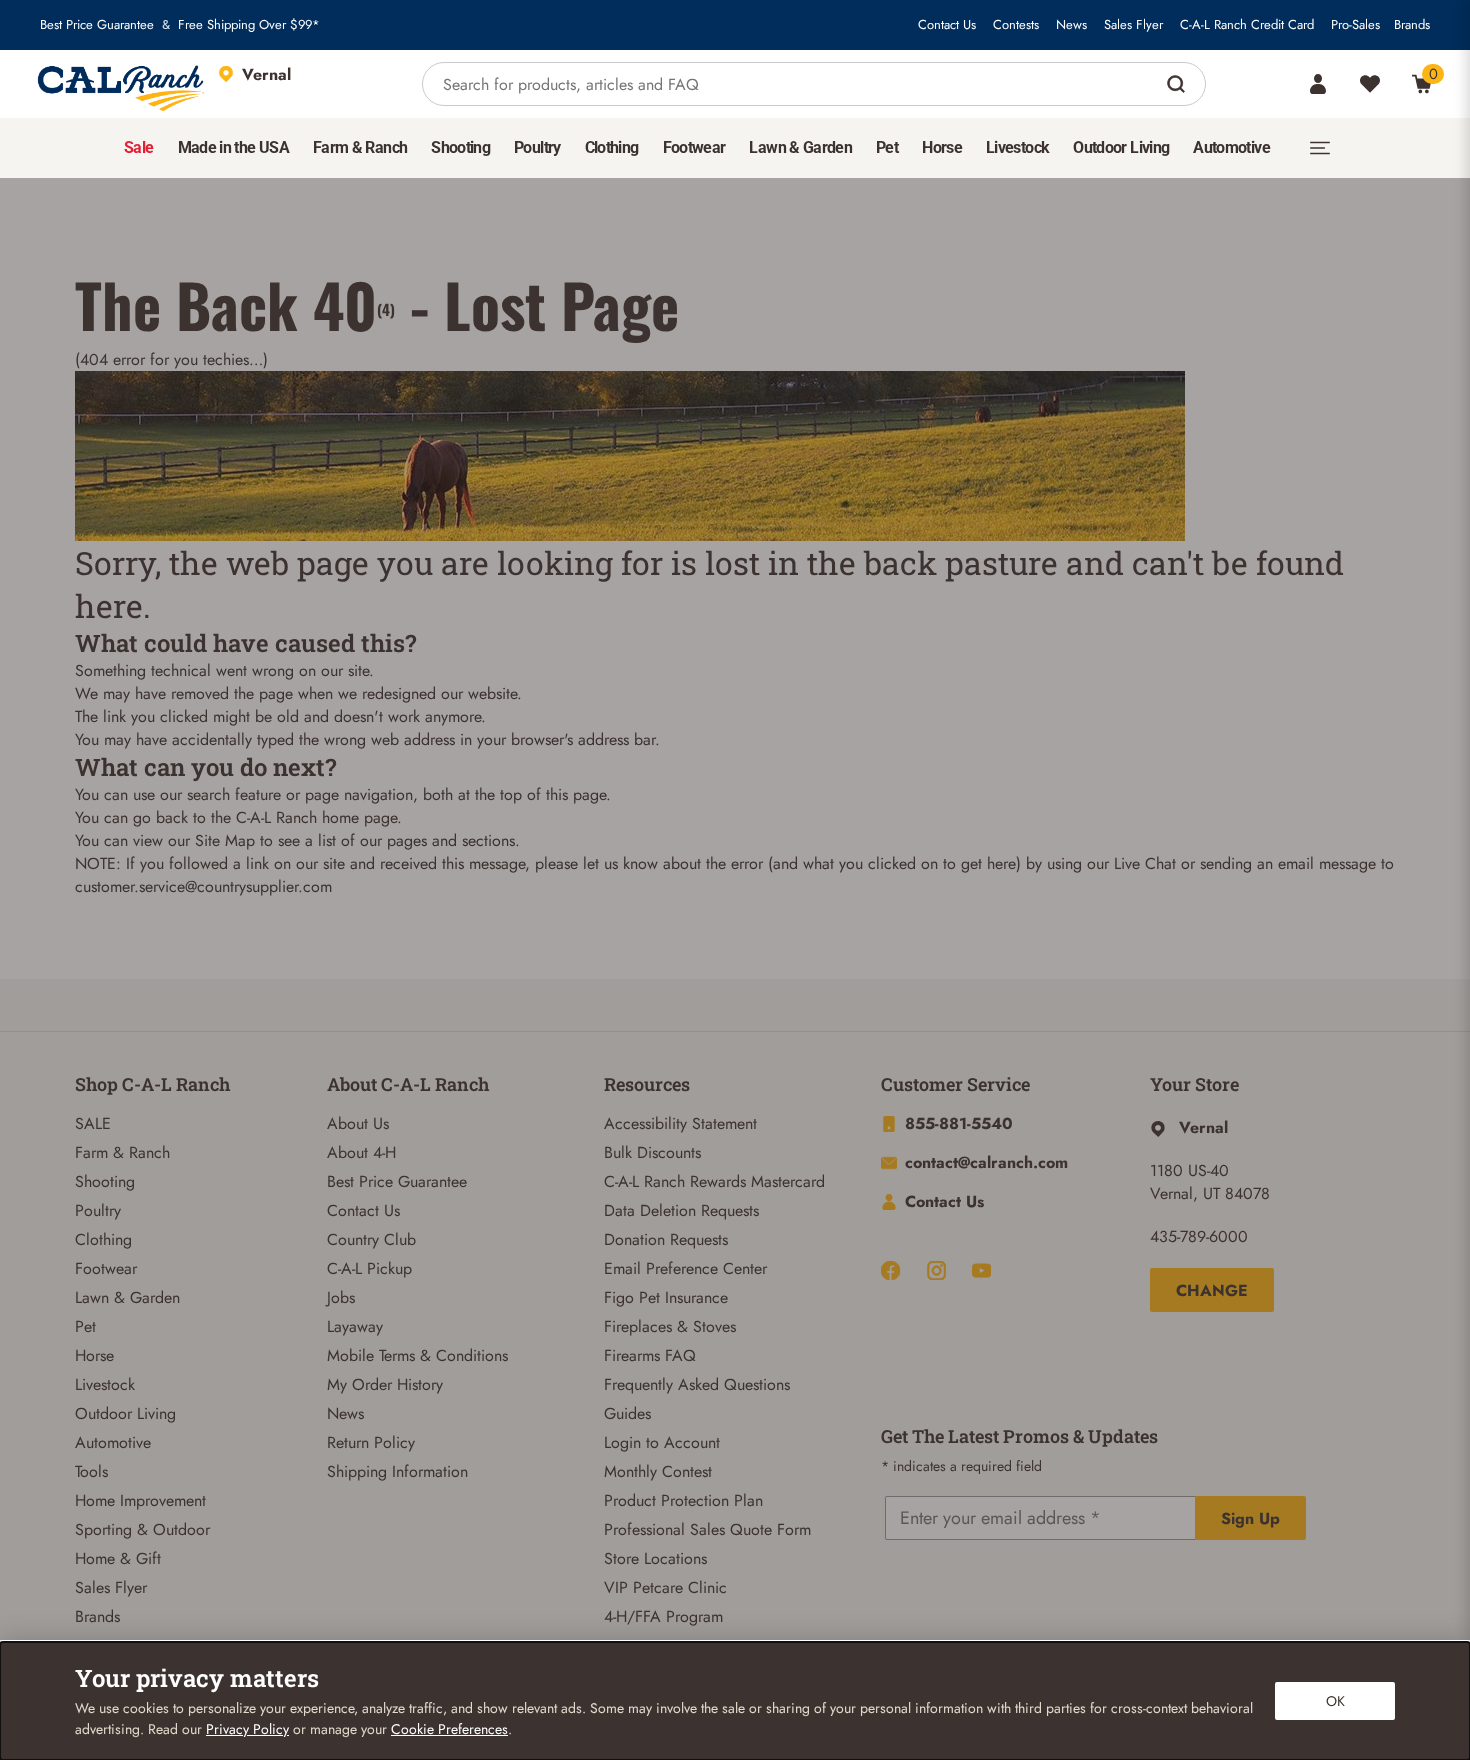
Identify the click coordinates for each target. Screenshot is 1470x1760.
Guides (627, 1413)
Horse (94, 1355)
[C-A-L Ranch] (122, 84)
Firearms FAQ (650, 1355)
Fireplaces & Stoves (670, 1326)
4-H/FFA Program (663, 1616)
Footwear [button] (694, 147)
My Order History (385, 1384)
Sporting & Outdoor (142, 1529)
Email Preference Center (685, 1268)
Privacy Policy (247, 1729)
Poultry (98, 1210)
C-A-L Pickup (369, 1268)
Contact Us (947, 25)
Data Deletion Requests (681, 1210)
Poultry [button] (537, 147)
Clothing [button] (612, 147)
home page (359, 817)
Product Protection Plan (683, 1500)
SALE (93, 1123)
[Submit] (1178, 84)
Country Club (371, 1239)
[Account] (1318, 84)
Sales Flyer (1133, 25)
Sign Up (1250, 1518)
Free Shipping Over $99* (249, 25)
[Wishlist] (1370, 84)
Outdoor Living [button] (1121, 147)
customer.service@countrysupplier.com (203, 886)
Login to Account (662, 1442)
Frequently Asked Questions (697, 1384)
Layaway (355, 1326)
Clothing (103, 1239)
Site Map (225, 840)
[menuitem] (138, 148)
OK (1335, 1701)
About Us (358, 1123)
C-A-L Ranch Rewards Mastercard (714, 1181)
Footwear (106, 1268)
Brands (1412, 25)
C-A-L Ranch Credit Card (1247, 25)
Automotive (113, 1442)
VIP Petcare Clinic (665, 1587)
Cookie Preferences (449, 1729)
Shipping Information (397, 1471)
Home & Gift (118, 1558)
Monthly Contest (658, 1471)
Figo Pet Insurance (666, 1297)
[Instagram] (936, 1270)
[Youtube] (981, 1270)
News (1071, 25)
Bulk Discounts (652, 1152)
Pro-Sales (1355, 25)
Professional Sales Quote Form (707, 1529)
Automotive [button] (1231, 147)
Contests (1016, 25)
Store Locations (655, 1558)
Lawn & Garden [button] (800, 147)
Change (1212, 1290)
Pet (85, 1326)
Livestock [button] (1017, 147)
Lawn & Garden (127, 1297)
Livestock (105, 1384)
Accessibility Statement (680, 1123)
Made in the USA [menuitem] (233, 147)
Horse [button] (942, 147)
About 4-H (361, 1152)
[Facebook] (890, 1270)
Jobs (341, 1297)
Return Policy (371, 1442)
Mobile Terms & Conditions (417, 1355)
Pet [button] (887, 147)
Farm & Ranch (122, 1152)
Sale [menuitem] (138, 147)
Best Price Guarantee (97, 25)
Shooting (105, 1181)
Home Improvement (140, 1500)
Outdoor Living (125, 1413)
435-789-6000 (1199, 1236)
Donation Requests (666, 1239)
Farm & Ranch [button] (360, 147)
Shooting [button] (460, 147)
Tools (91, 1471)
